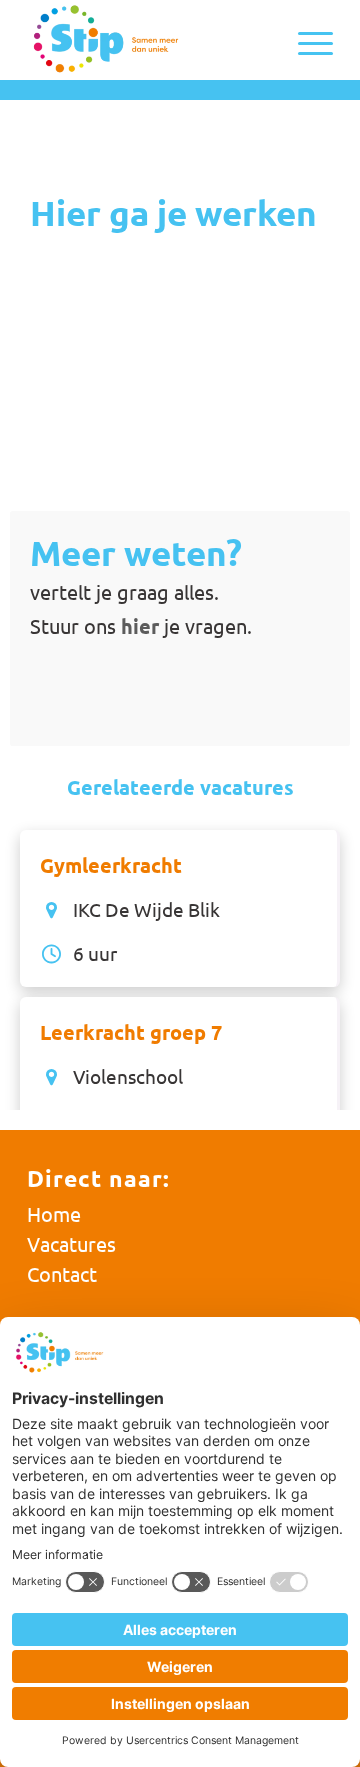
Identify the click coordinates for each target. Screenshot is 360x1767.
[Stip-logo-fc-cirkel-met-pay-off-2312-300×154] (149, 40)
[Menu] (305, 40)
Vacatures (71, 1243)
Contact (62, 1273)
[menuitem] (305, 40)
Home (54, 1213)
